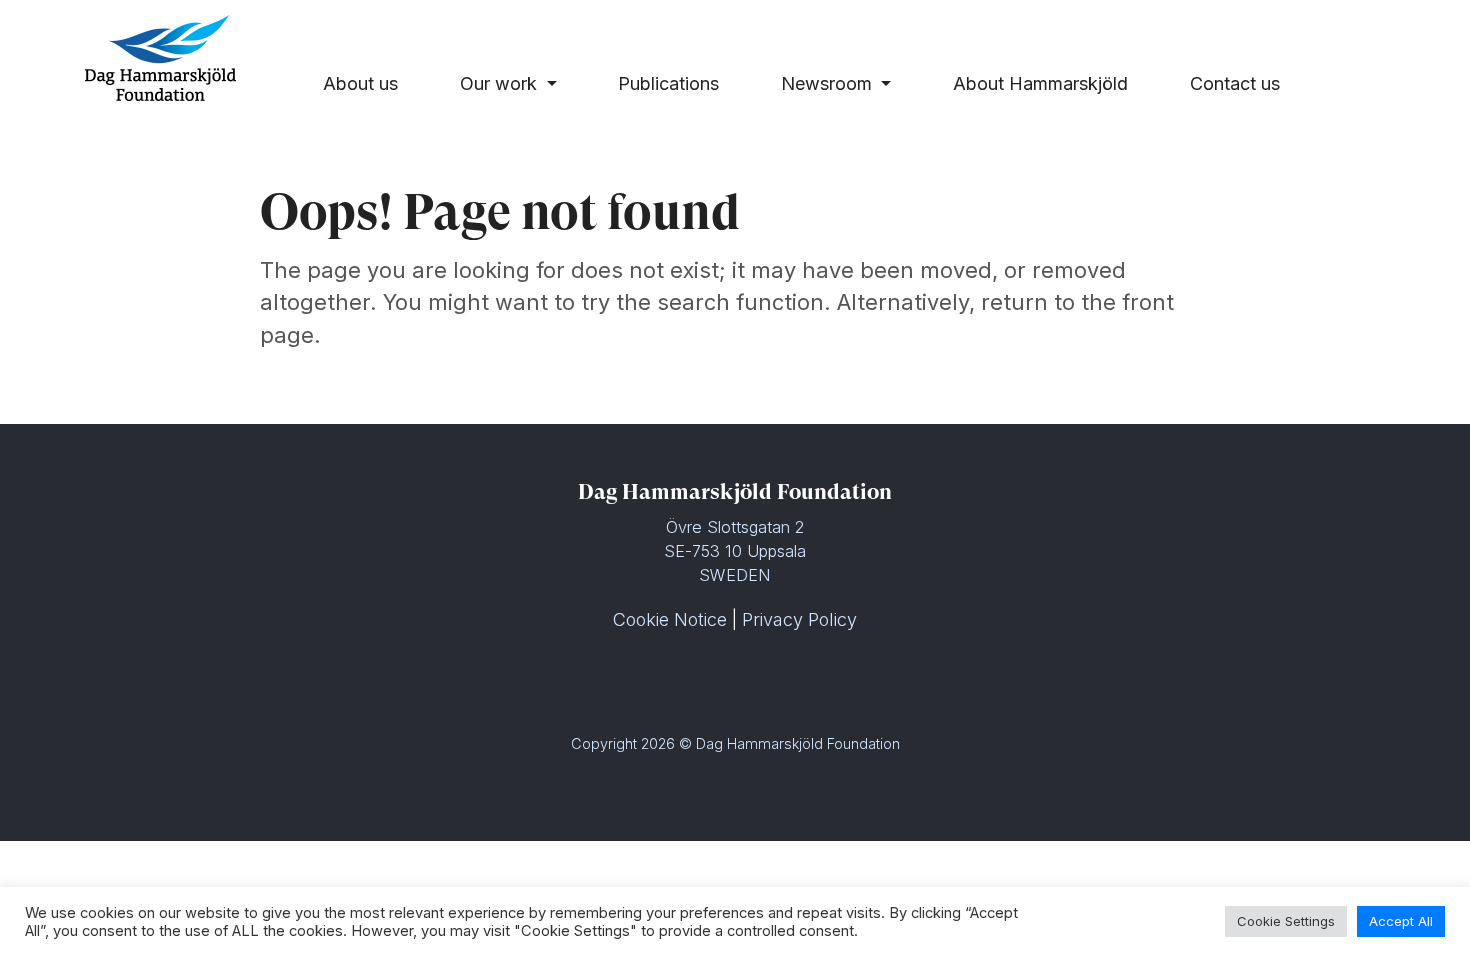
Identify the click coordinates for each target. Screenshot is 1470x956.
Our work (501, 83)
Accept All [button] (1401, 921)
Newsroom (829, 83)
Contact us (1235, 83)
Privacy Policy (799, 619)
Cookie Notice (670, 619)
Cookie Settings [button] (1286, 921)
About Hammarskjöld (1040, 83)
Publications (668, 83)
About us (360, 83)
